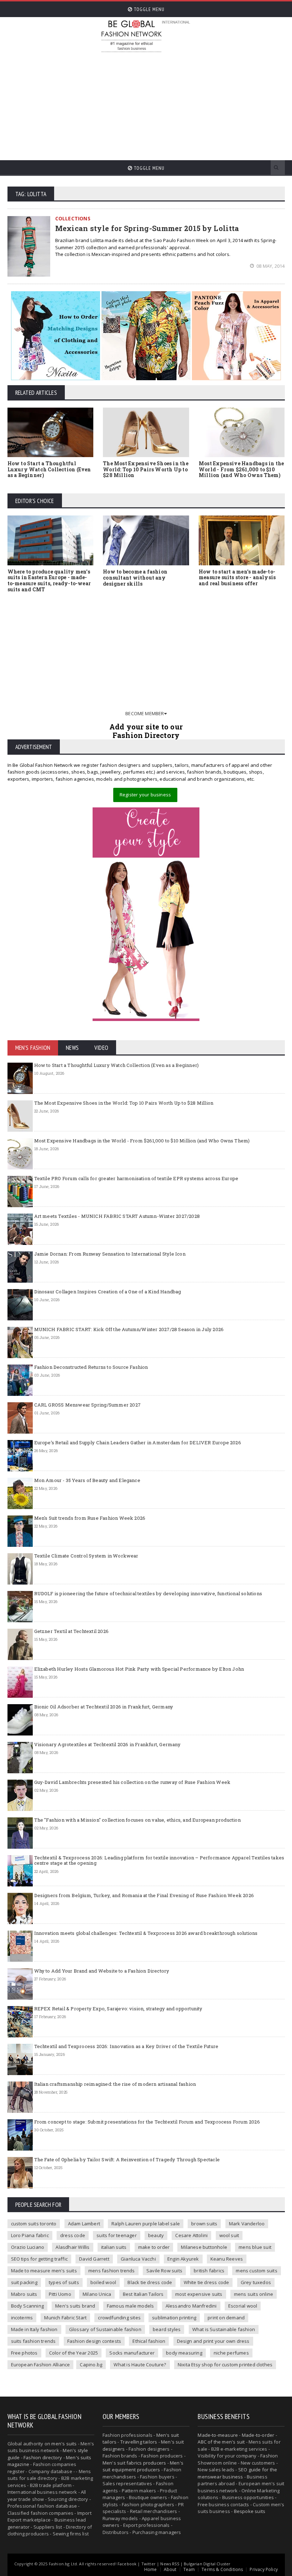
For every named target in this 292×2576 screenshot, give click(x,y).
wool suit (229, 2235)
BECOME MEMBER (145, 713)
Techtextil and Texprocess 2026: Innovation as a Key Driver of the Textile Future (126, 2046)
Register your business (145, 795)
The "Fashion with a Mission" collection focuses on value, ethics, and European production (137, 1820)
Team (189, 2569)
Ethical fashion (149, 2341)
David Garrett (94, 2259)
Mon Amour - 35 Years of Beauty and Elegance (87, 1480)
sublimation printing (174, 2318)
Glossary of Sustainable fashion (105, 2329)
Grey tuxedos (256, 2282)
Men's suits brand (75, 2306)
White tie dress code (207, 2282)
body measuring (184, 2353)
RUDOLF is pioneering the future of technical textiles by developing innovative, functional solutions (148, 1593)
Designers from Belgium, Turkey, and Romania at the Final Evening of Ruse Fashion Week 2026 (144, 1895)
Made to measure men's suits (44, 2271)
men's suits (64, 2444)
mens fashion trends (112, 2271)
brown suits (204, 2224)
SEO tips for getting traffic (39, 2259)
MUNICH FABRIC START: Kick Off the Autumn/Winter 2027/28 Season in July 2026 (129, 1329)
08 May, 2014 (270, 266)
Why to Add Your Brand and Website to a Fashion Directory (102, 1971)
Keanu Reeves (227, 2259)
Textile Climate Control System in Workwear (86, 1556)
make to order (154, 2247)
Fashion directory (43, 2457)
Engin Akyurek (183, 2259)
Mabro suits (24, 2294)
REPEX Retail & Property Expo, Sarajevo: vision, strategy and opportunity (118, 2009)
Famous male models (131, 2306)
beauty (156, 2235)
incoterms (22, 2318)
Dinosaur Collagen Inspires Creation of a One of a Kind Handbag (108, 1292)
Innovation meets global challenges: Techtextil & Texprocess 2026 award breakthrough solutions (146, 1933)
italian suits (114, 2247)
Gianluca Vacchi (138, 2259)
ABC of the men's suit (221, 2442)
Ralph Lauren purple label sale (146, 2224)
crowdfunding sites (119, 2318)
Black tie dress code (150, 2282)
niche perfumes (231, 2353)
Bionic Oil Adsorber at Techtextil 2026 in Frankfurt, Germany (104, 1707)
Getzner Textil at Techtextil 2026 (71, 1631)
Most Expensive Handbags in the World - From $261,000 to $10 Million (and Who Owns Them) (241, 469)
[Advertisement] (196, 103)
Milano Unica (97, 2294)
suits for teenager (117, 2235)
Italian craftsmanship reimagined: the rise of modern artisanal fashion (115, 2084)
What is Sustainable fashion (224, 2329)
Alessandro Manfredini (191, 2306)
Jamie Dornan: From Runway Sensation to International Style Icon (110, 1254)
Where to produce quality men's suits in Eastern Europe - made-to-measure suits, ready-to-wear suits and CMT (49, 580)
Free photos (24, 2353)
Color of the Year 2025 (74, 2353)
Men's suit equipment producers (143, 2466)
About (170, 2569)
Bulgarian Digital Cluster (207, 2564)
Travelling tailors (139, 2442)
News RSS (170, 2564)
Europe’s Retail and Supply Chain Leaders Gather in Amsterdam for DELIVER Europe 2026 (138, 1443)
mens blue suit (255, 2247)
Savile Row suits (164, 2271)
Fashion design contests (94, 2341)
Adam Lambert (84, 2224)
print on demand (226, 2318)
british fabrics (209, 2271)
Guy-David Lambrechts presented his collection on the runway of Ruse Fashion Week (132, 1782)
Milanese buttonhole (204, 2247)
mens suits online (254, 2294)
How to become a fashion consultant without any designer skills (135, 578)
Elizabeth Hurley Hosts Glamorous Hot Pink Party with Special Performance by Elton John (139, 1669)
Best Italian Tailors (143, 2294)
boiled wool (103, 2282)
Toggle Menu (148, 9)
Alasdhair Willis (72, 2247)
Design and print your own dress (213, 2341)
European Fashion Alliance (41, 2365)
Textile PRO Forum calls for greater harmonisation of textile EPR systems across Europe (136, 1178)
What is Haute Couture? (140, 2365)
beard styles (167, 2329)
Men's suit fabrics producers (134, 2463)
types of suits (64, 2282)
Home (151, 2569)
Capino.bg (91, 2365)
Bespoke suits (250, 2511)
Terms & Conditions (222, 2569)
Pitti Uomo (60, 2294)
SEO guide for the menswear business (237, 2473)
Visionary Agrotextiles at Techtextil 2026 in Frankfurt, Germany (107, 1744)
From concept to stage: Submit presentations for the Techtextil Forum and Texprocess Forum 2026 (147, 2122)
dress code (73, 2235)
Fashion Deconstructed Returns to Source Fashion (91, 1367)
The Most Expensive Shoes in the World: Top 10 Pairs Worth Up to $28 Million (146, 469)
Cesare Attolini (191, 2235)
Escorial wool (243, 2306)
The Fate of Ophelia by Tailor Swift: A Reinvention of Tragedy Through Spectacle (127, 2159)
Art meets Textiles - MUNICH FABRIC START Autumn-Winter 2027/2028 (117, 1216)
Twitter (148, 2564)
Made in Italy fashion (34, 2329)
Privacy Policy (264, 2569)
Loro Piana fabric (30, 2235)
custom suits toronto (34, 2224)
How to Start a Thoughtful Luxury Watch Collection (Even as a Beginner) (49, 469)
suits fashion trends (33, 2341)
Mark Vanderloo (247, 2224)
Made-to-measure (218, 2435)
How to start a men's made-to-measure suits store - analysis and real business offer (237, 578)
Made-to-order (258, 2435)
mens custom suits (256, 2271)
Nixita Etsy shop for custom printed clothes (225, 2365)
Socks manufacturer (132, 2353)
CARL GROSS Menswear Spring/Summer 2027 (87, 1405)
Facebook (127, 2564)
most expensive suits (199, 2294)
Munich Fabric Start (65, 2318)
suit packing (24, 2282)
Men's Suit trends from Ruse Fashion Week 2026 (90, 1518)
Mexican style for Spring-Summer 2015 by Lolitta (147, 228)
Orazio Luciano (28, 2247)
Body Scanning (28, 2306)
